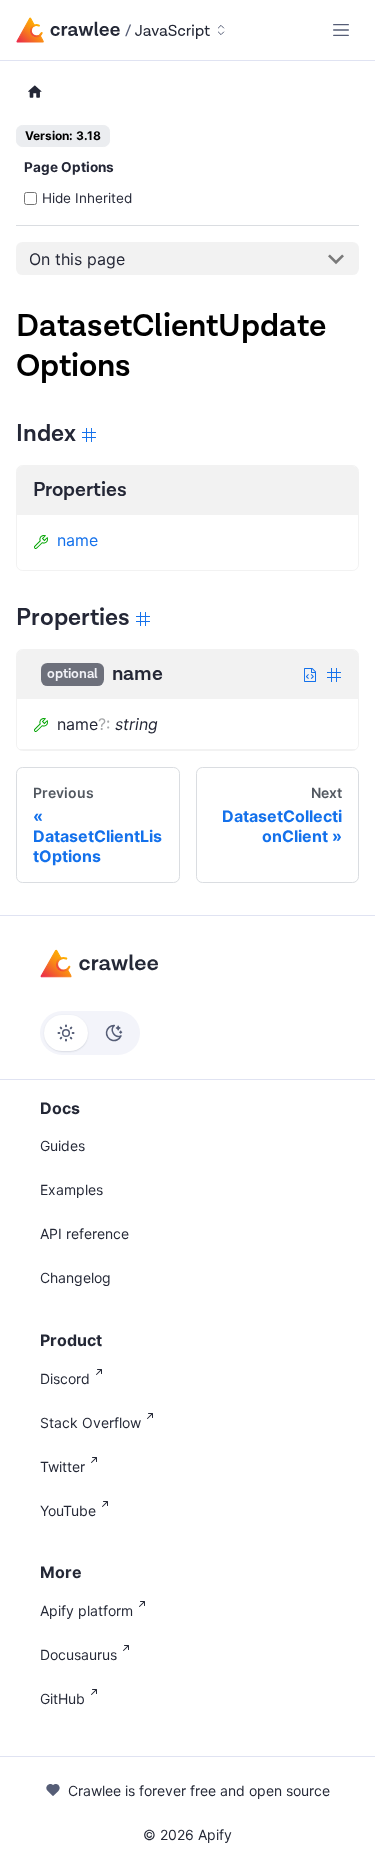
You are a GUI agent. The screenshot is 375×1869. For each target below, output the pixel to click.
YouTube (68, 1510)
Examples (71, 1189)
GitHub (62, 1698)
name (77, 540)
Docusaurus (78, 1654)
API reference (84, 1233)
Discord (65, 1378)
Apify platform (86, 1610)
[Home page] (35, 92)
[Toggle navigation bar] (341, 30)
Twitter (62, 1466)
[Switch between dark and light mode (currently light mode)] (90, 1033)
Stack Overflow (90, 1422)
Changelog (75, 1277)
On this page (77, 259)
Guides (62, 1145)
